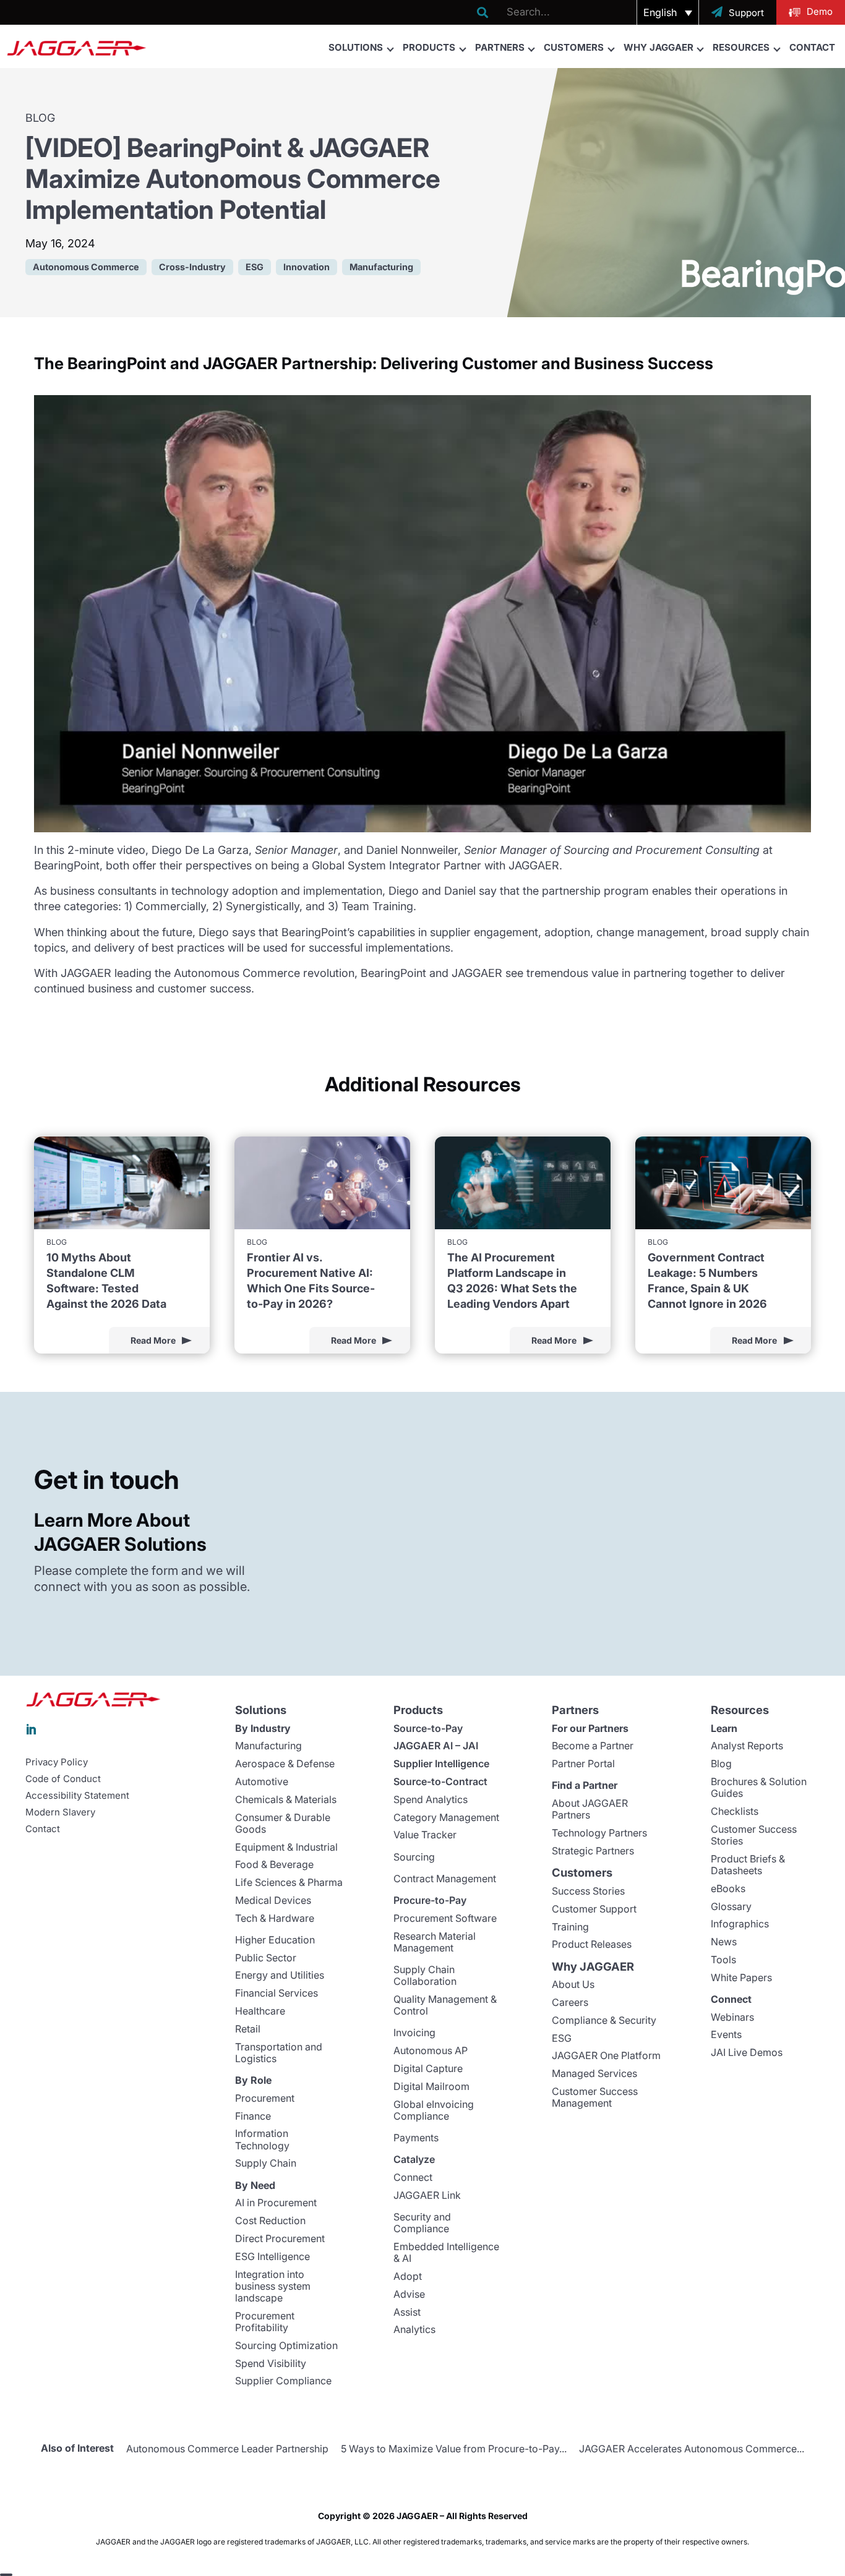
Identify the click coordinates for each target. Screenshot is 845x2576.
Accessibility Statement (77, 1796)
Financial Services (277, 1993)
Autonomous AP (431, 2050)
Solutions (356, 47)
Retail (248, 2029)
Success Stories (588, 1891)
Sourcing (414, 1857)
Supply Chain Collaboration (425, 1975)
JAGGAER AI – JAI (436, 1746)
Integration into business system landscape (273, 2286)
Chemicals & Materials (286, 1799)
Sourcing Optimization (286, 2345)
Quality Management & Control (445, 2005)
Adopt (408, 2276)
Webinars (732, 2017)
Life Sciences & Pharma (289, 1882)
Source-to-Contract (440, 1781)
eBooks (728, 1888)
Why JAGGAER (658, 47)
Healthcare (260, 2011)
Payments (416, 2138)
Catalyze (414, 2159)
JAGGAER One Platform (606, 2055)
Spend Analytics (431, 1799)
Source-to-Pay (428, 1728)
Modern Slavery (60, 1812)
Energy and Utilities (280, 1975)
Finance (253, 2116)
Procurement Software (445, 1918)
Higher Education (275, 1940)
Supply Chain (266, 2163)
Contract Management (445, 1879)
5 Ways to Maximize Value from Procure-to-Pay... (454, 2449)
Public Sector (266, 1958)
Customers (574, 47)
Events (726, 2034)
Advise (409, 2294)
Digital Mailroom (431, 2086)
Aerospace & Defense (285, 1764)
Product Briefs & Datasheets (748, 1865)
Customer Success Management (595, 2097)
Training (570, 1927)
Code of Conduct (63, 1779)
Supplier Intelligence (441, 1764)
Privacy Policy (57, 1762)
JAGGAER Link (427, 2195)
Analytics (414, 2329)
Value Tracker (425, 1835)
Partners (500, 47)
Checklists (735, 1811)
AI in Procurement (276, 2203)
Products (429, 47)
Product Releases (592, 1944)
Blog (721, 1764)
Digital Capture (428, 2068)
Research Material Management (435, 1942)
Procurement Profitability (265, 2322)
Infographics (740, 1924)
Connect (413, 2177)
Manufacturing (268, 1746)
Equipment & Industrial (286, 1847)
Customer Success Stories (754, 1835)
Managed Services (594, 2073)
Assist (407, 2312)
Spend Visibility (271, 2363)
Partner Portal (583, 1764)
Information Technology (262, 2139)
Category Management (446, 1817)
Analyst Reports (747, 1746)
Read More (153, 1340)
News (724, 1942)
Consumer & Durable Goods (283, 1823)
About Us (573, 1984)
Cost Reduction (270, 2220)
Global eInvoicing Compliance (434, 2110)
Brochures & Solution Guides (759, 1787)
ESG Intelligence (272, 2256)
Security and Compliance (422, 2223)
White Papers (741, 1977)
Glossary (731, 1906)
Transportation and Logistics (279, 2053)
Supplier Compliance (283, 2381)
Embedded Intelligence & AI (446, 2252)
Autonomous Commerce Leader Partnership (227, 2449)
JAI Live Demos (747, 2052)
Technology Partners (599, 1833)
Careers (570, 2002)
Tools (723, 1960)
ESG (562, 2038)
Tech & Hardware (275, 1918)
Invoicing (414, 2032)
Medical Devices (273, 1900)
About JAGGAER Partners (590, 1809)
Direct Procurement (280, 2238)
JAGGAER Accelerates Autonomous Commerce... (692, 2449)
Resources (741, 47)
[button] (668, 12)
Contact (812, 47)
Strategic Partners (593, 1851)
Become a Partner (593, 1746)
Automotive (262, 1781)
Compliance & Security (604, 2020)
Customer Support (594, 1909)
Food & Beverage (274, 1864)
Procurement (265, 2098)
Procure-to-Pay (430, 1900)
